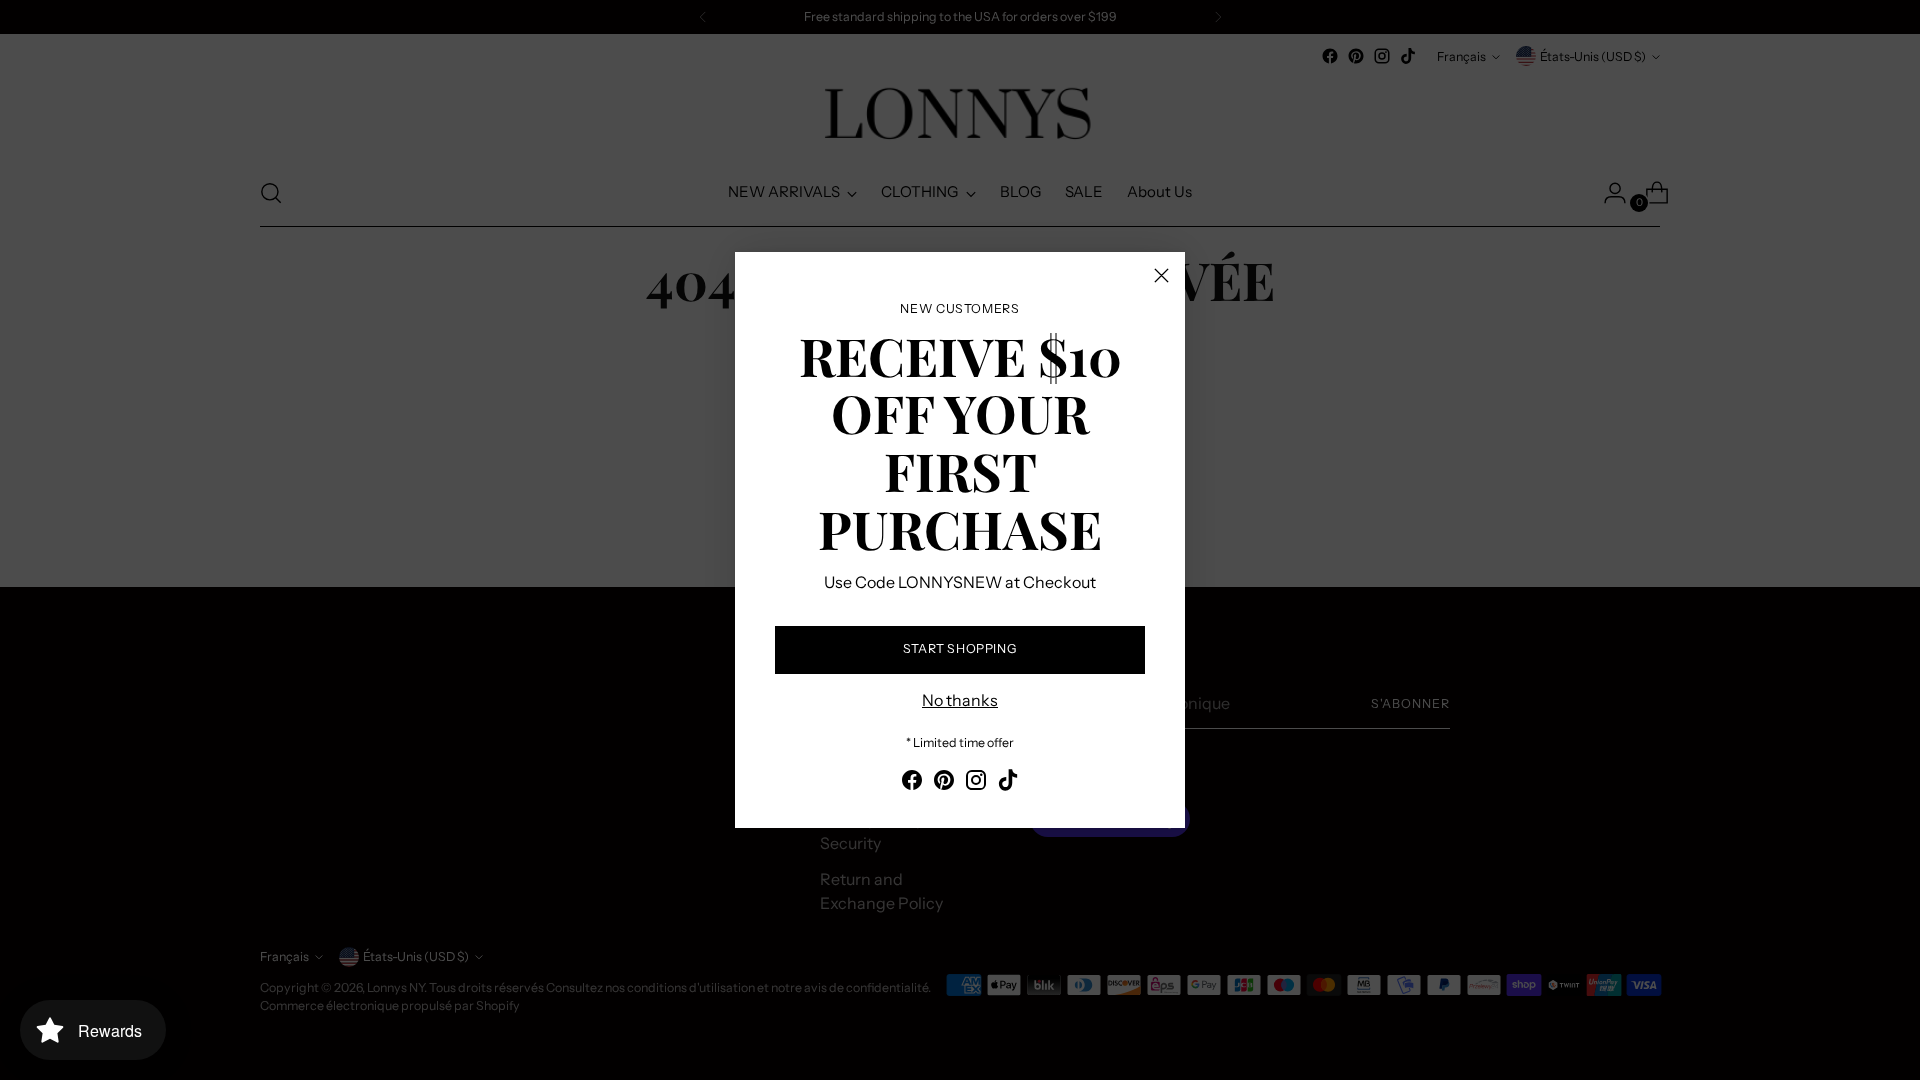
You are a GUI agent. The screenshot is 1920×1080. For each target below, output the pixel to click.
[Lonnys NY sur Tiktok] (1008, 783)
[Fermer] (1161, 275)
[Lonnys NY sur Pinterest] (944, 783)
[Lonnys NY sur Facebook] (912, 783)
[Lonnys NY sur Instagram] (976, 783)
